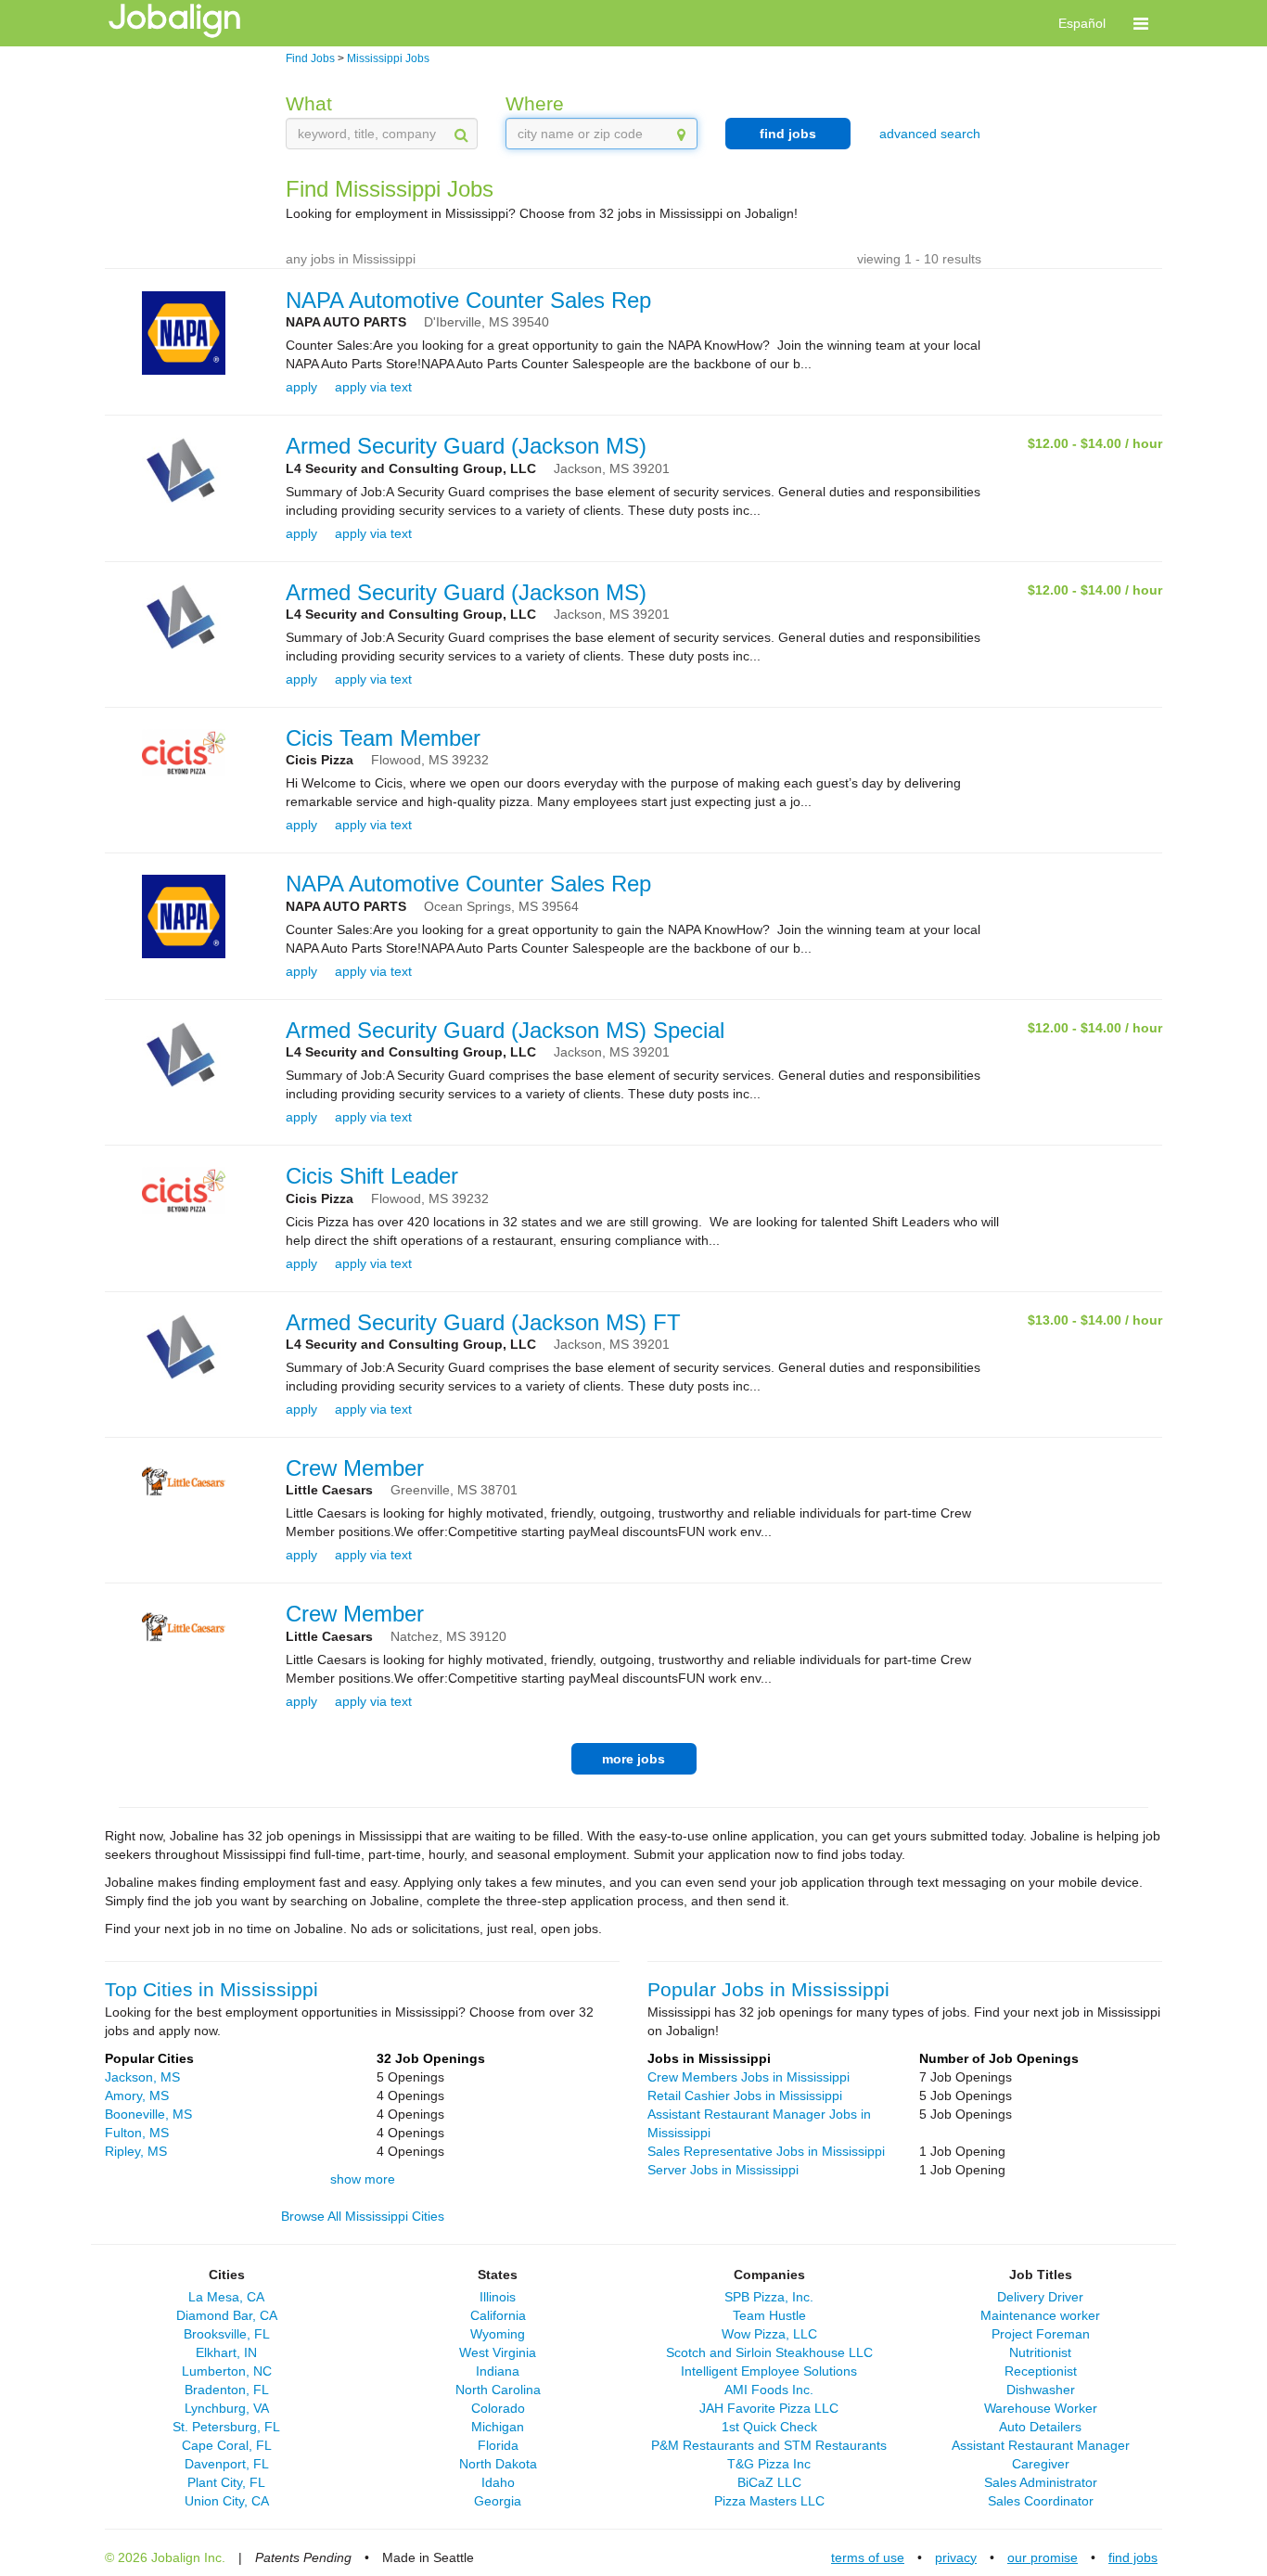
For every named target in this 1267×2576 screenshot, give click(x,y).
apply (301, 387)
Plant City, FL (226, 2482)
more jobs (633, 1759)
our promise (1043, 2557)
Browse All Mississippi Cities (363, 2216)
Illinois (498, 2297)
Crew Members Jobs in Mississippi (749, 2077)
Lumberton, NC (227, 2371)
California (498, 2315)
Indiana (498, 2371)
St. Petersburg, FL (226, 2427)
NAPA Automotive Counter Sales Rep (468, 300)
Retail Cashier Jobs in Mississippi (745, 2095)
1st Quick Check (769, 2427)
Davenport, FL (227, 2464)
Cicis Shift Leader (372, 1176)
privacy (956, 2557)
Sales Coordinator (1041, 2501)
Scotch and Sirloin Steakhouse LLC (769, 2352)
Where (535, 103)
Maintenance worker (1040, 2315)
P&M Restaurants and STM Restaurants (769, 2445)
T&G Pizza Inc (769, 2464)
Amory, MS (137, 2095)
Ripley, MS (136, 2151)
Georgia (498, 2501)
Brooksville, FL (227, 2334)
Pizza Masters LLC (769, 2501)
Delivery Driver (1040, 2297)
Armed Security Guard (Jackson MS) (466, 446)
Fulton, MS (137, 2133)
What (309, 103)
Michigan (498, 2427)
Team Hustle (769, 2315)
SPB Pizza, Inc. (769, 2297)
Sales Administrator (1041, 2482)
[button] (1141, 23)
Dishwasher (1041, 2390)
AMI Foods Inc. (769, 2390)
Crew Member (355, 1468)
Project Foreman (1041, 2334)
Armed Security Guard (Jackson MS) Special (505, 1030)
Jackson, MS (142, 2077)
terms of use (868, 2557)
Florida (498, 2445)
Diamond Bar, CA (227, 2315)
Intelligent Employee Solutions (769, 2371)
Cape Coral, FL (227, 2445)
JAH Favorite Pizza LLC (769, 2408)
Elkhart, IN (226, 2352)
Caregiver (1041, 2464)
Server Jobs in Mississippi (723, 2170)
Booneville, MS (148, 2114)
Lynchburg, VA (227, 2408)
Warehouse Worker (1041, 2408)
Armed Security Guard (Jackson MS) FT (483, 1322)
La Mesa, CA (226, 2297)
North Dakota (498, 2464)
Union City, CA (227, 2501)
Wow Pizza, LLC (769, 2334)
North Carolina (498, 2390)
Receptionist (1041, 2371)
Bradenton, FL (227, 2390)
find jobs (788, 134)
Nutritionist (1040, 2352)
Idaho (498, 2482)
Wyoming (498, 2334)
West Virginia (498, 2352)
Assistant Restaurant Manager (1041, 2445)
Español (1082, 23)
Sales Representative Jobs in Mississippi (766, 2151)
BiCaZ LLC (769, 2482)
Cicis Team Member (383, 738)
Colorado (498, 2408)
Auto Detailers (1040, 2427)
